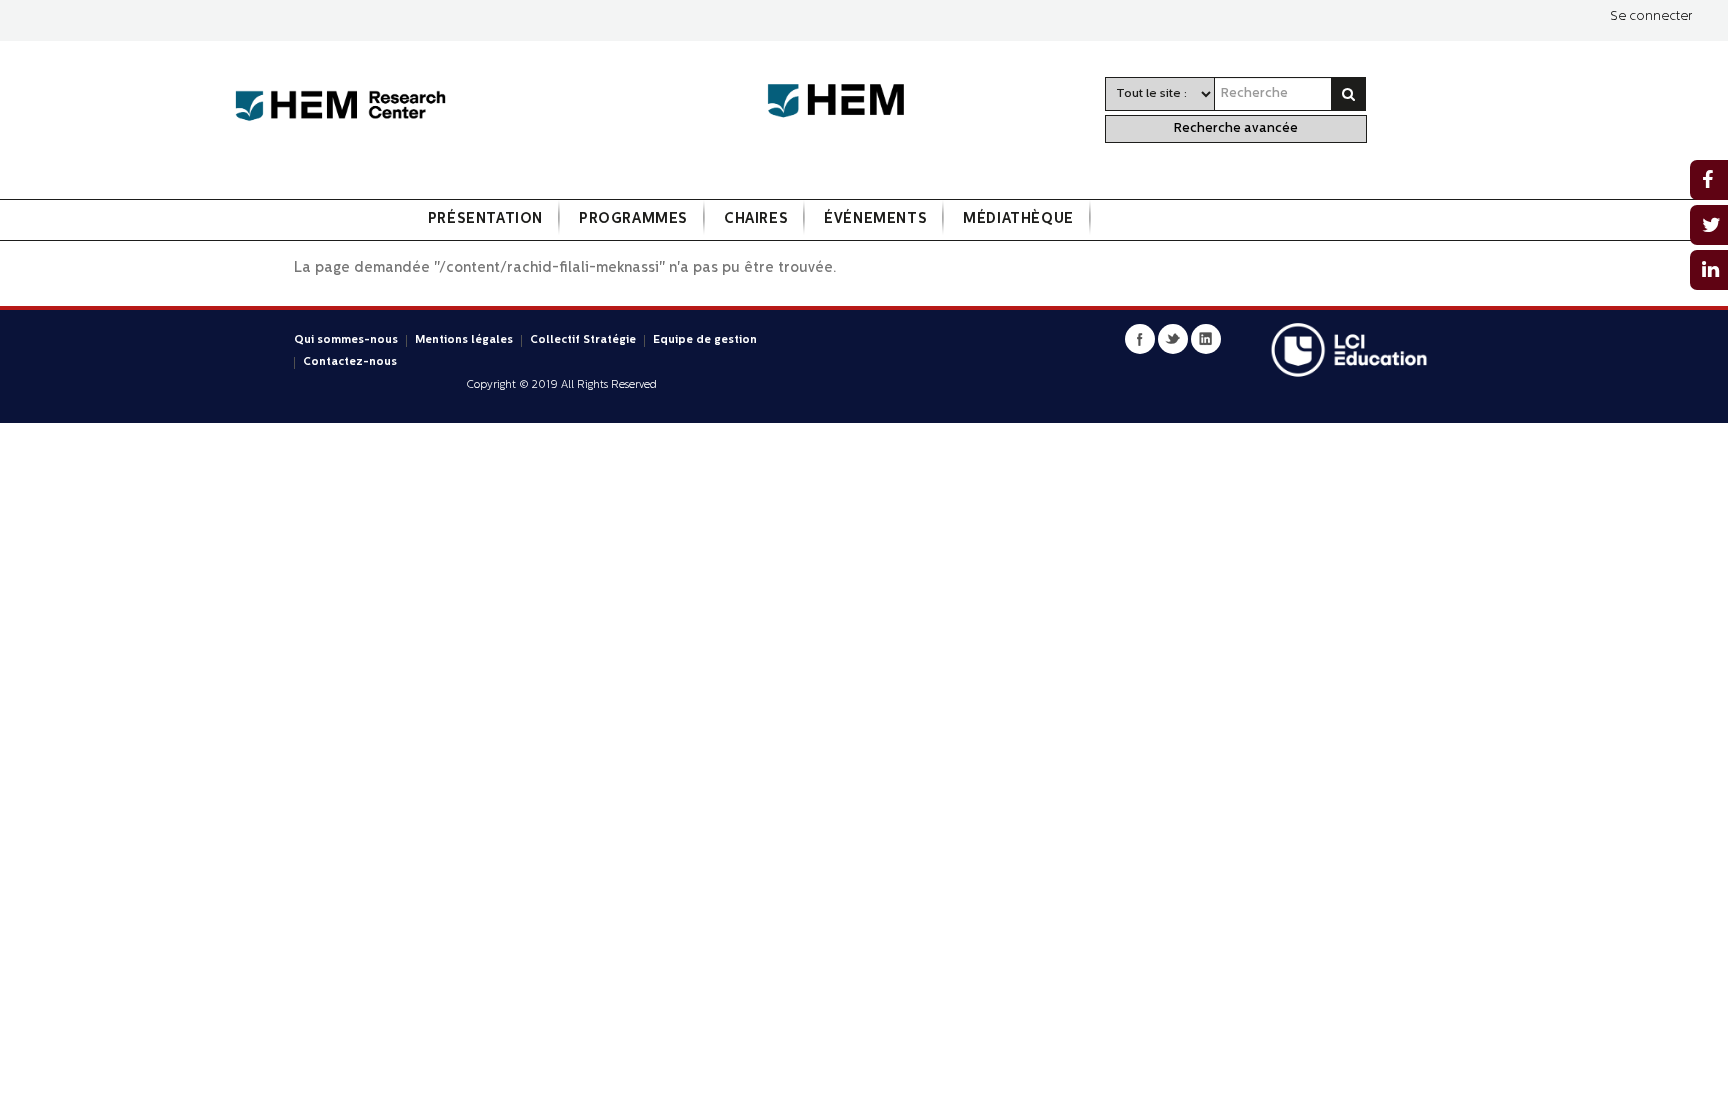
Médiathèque (1018, 219)
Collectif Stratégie (583, 340)
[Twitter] (1173, 339)
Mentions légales (464, 340)
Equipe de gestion (705, 340)
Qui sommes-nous (346, 340)
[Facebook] (1140, 339)
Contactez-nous (350, 362)
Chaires (756, 219)
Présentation (485, 219)
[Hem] (846, 101)
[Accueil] (340, 106)
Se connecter (1651, 16)
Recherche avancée (1236, 128)
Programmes (633, 219)
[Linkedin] (1206, 339)
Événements (875, 219)
